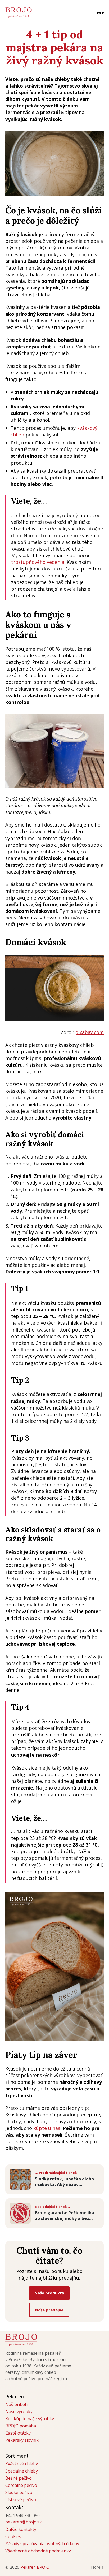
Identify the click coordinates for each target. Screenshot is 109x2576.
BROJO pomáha (21, 2426)
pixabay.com (89, 1032)
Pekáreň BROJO (35, 2567)
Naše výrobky (19, 2411)
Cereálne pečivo (21, 2485)
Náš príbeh (16, 2404)
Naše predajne (49, 2310)
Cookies (13, 2536)
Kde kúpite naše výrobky (30, 2419)
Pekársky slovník (22, 2440)
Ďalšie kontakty (21, 2529)
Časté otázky (18, 2433)
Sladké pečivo (19, 2492)
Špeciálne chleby (22, 2471)
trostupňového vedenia (38, 562)
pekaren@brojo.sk (24, 2522)
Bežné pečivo (19, 2478)
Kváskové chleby (22, 2464)
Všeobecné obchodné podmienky (38, 2551)
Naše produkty (49, 2293)
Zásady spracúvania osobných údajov (42, 2544)
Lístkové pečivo (21, 2500)
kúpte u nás (47, 2128)
